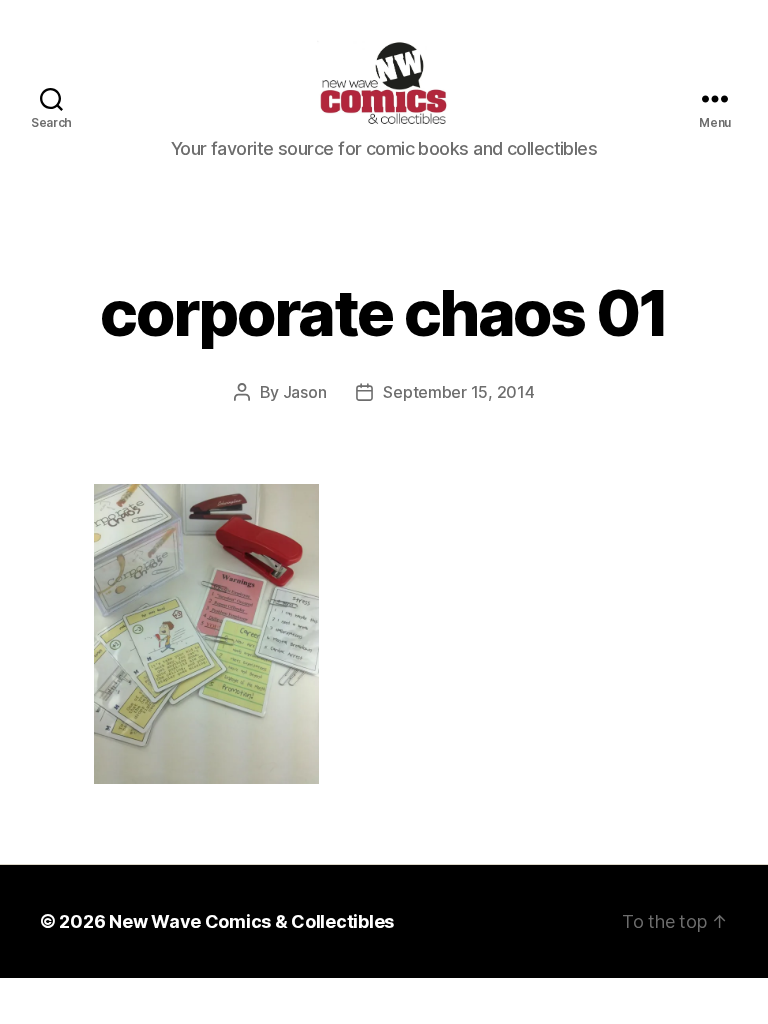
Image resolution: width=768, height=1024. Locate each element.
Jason (305, 392)
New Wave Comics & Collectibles (251, 921)
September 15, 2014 (458, 392)
